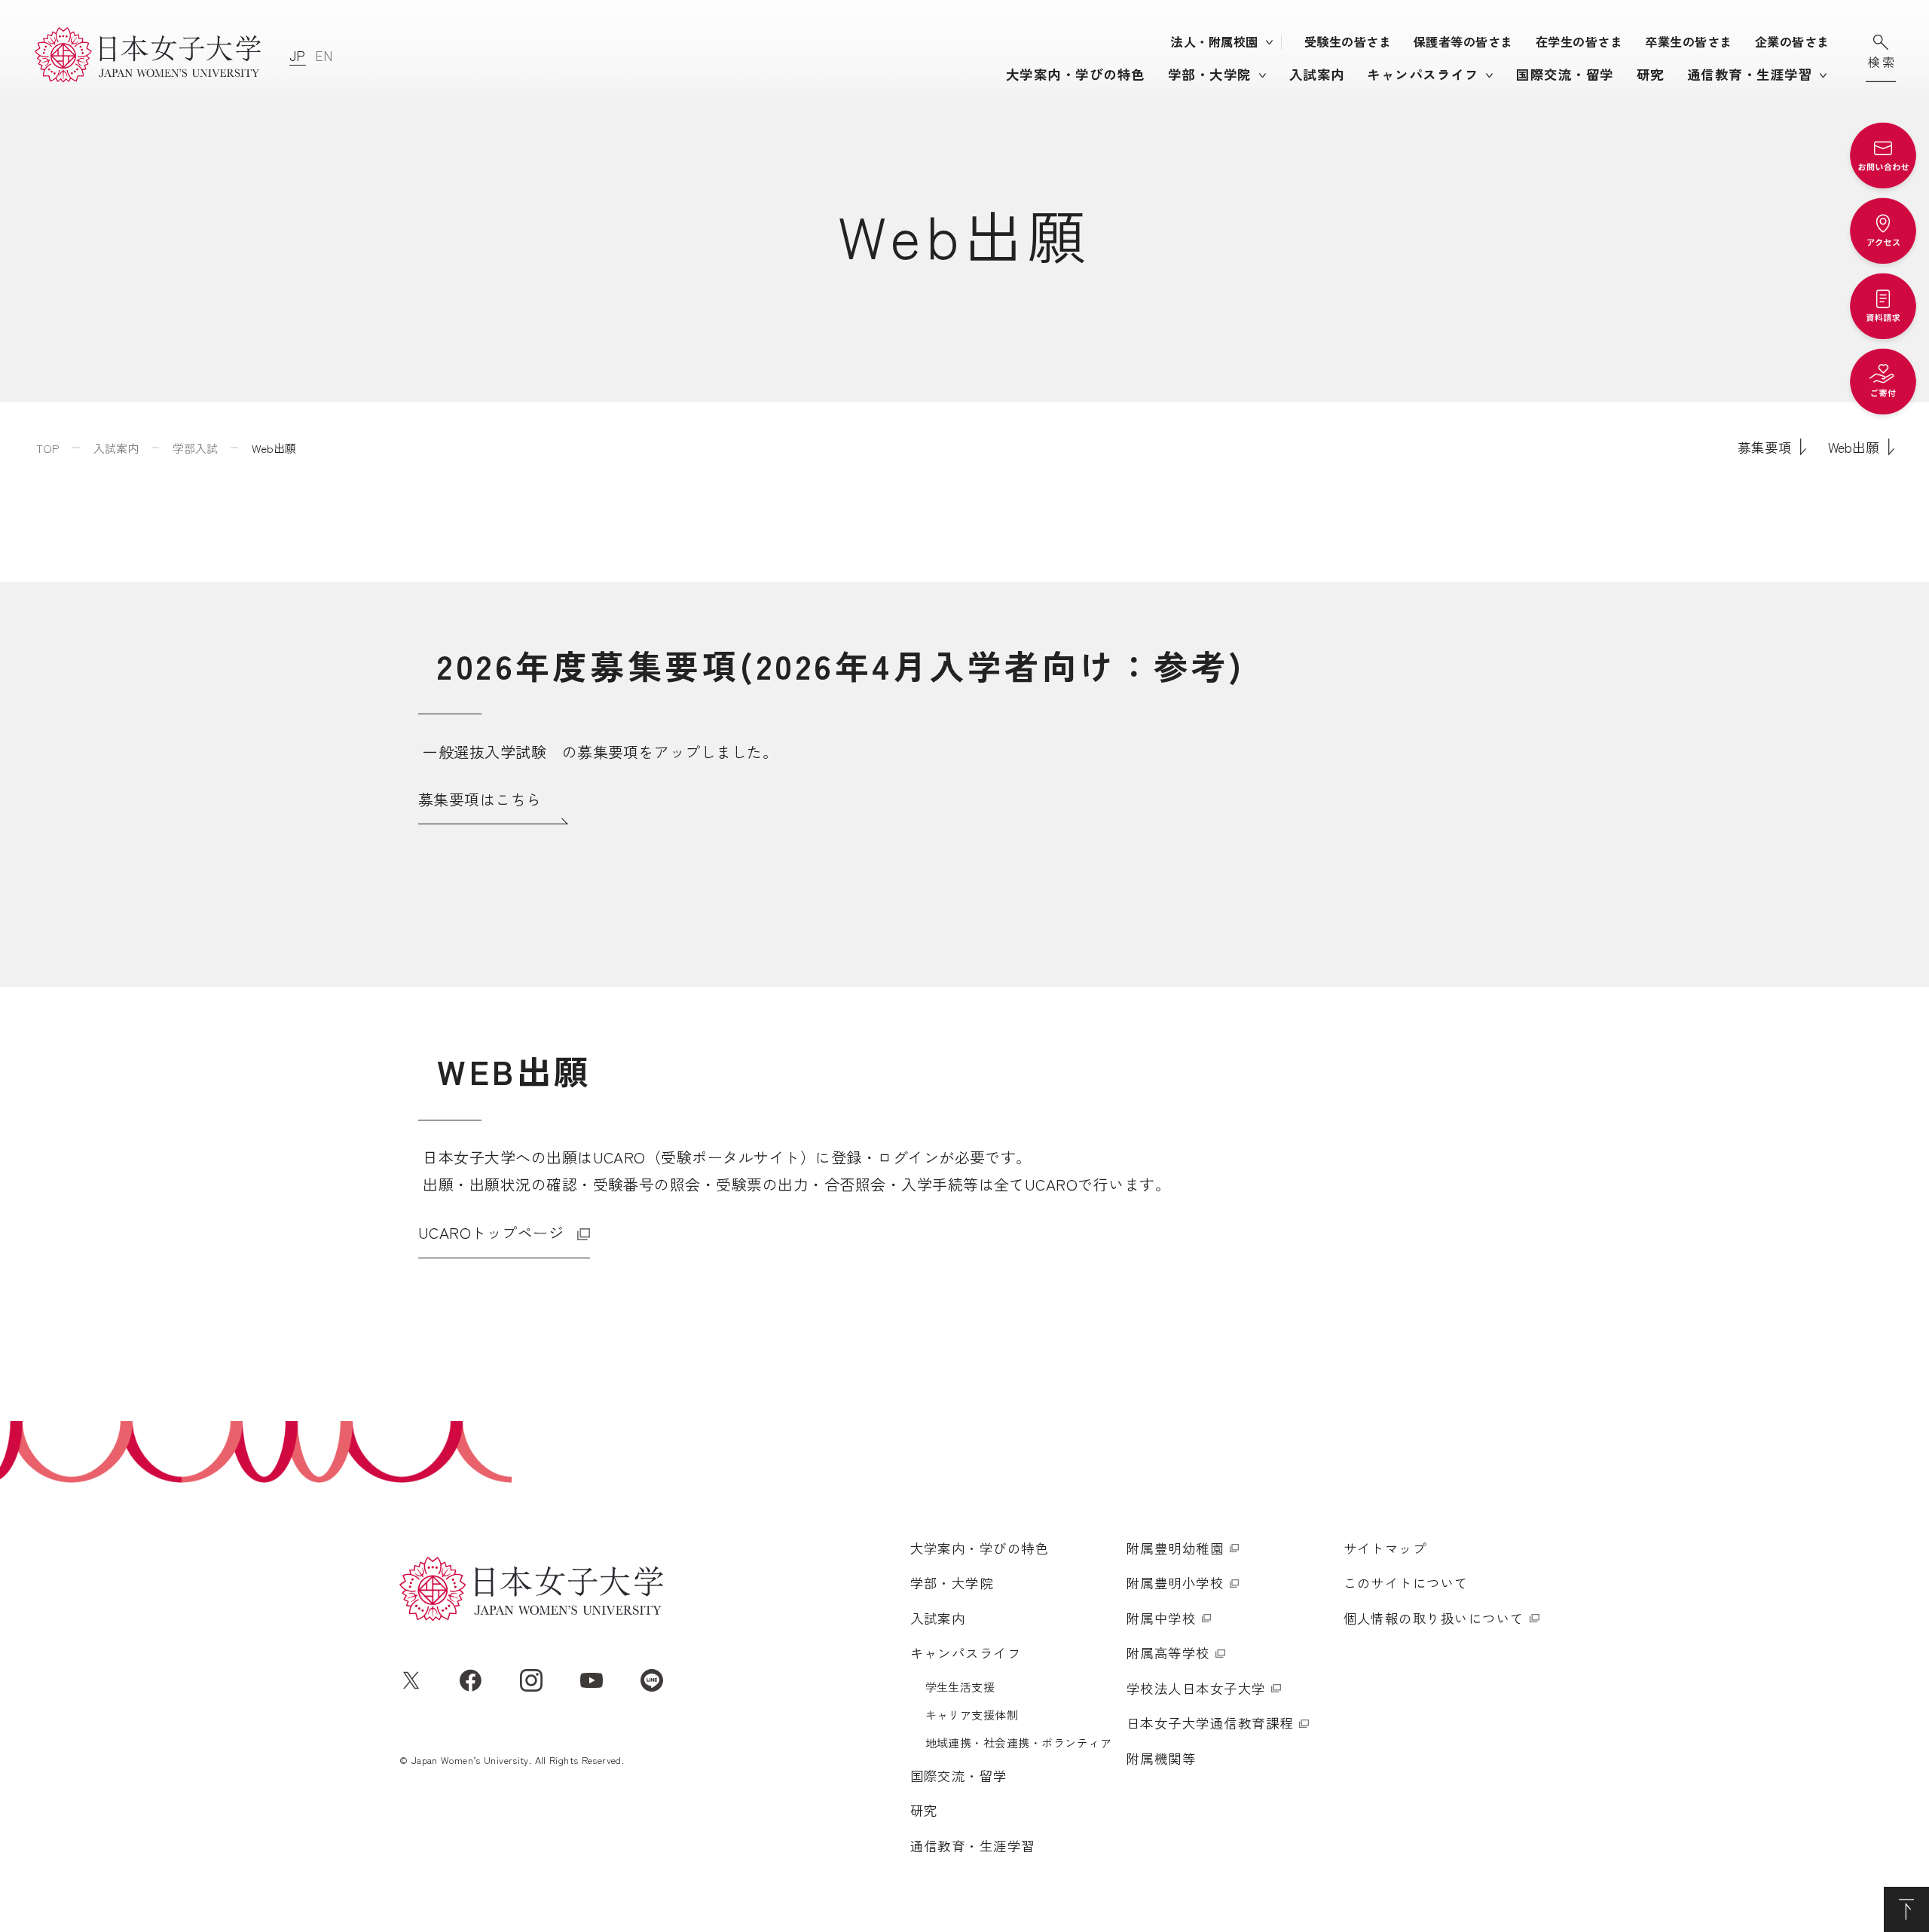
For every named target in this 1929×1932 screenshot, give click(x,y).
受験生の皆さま (1348, 41)
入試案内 (1317, 74)
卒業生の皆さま (1688, 41)
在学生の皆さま (1579, 41)
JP (298, 55)
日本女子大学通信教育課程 (1210, 1723)
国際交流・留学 (1565, 74)
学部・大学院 (1210, 74)
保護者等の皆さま (1463, 41)
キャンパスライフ (1423, 74)
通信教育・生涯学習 (1750, 74)
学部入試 (195, 448)
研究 (1651, 74)
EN (324, 55)
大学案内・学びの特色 (1076, 74)
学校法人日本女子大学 (1196, 1688)
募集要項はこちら (480, 799)
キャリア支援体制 (972, 1715)
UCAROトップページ (491, 1232)
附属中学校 (1161, 1618)
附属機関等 (1161, 1758)
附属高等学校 (1168, 1653)
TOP (48, 448)
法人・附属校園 (1214, 41)
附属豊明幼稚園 (1175, 1548)
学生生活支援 (960, 1687)
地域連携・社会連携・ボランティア (1019, 1742)
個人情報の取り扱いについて (1434, 1618)
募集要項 (1764, 447)
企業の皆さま (1792, 41)
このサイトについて (1406, 1583)
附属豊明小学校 (1175, 1583)
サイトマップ (1385, 1548)
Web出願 (1854, 447)
